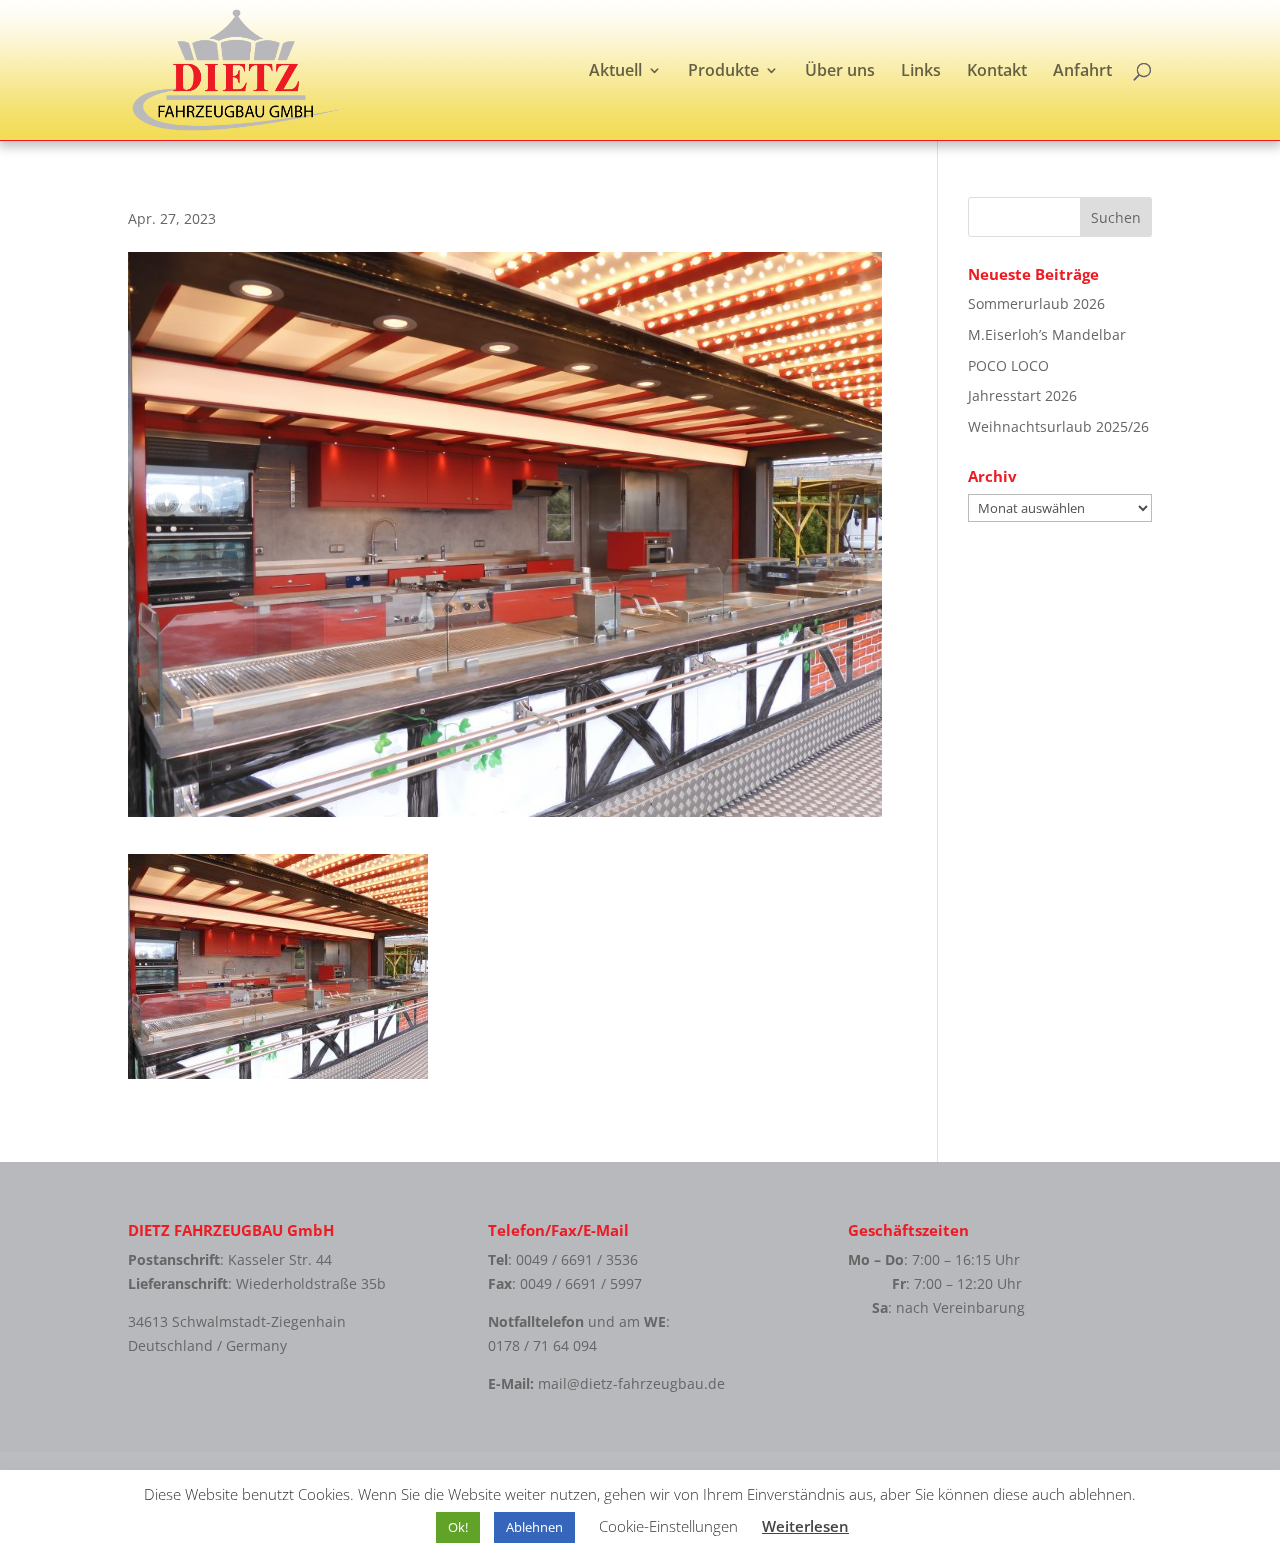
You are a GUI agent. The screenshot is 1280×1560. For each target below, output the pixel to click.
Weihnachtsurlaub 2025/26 (1058, 426)
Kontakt (997, 72)
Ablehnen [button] (534, 1527)
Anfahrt (1082, 72)
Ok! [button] (458, 1527)
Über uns (840, 72)
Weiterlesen (805, 1526)
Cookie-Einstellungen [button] (668, 1526)
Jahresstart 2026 (1022, 395)
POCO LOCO (1008, 365)
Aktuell (615, 72)
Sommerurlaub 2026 (1036, 303)
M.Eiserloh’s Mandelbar (1047, 334)
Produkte (723, 72)
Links (921, 72)
